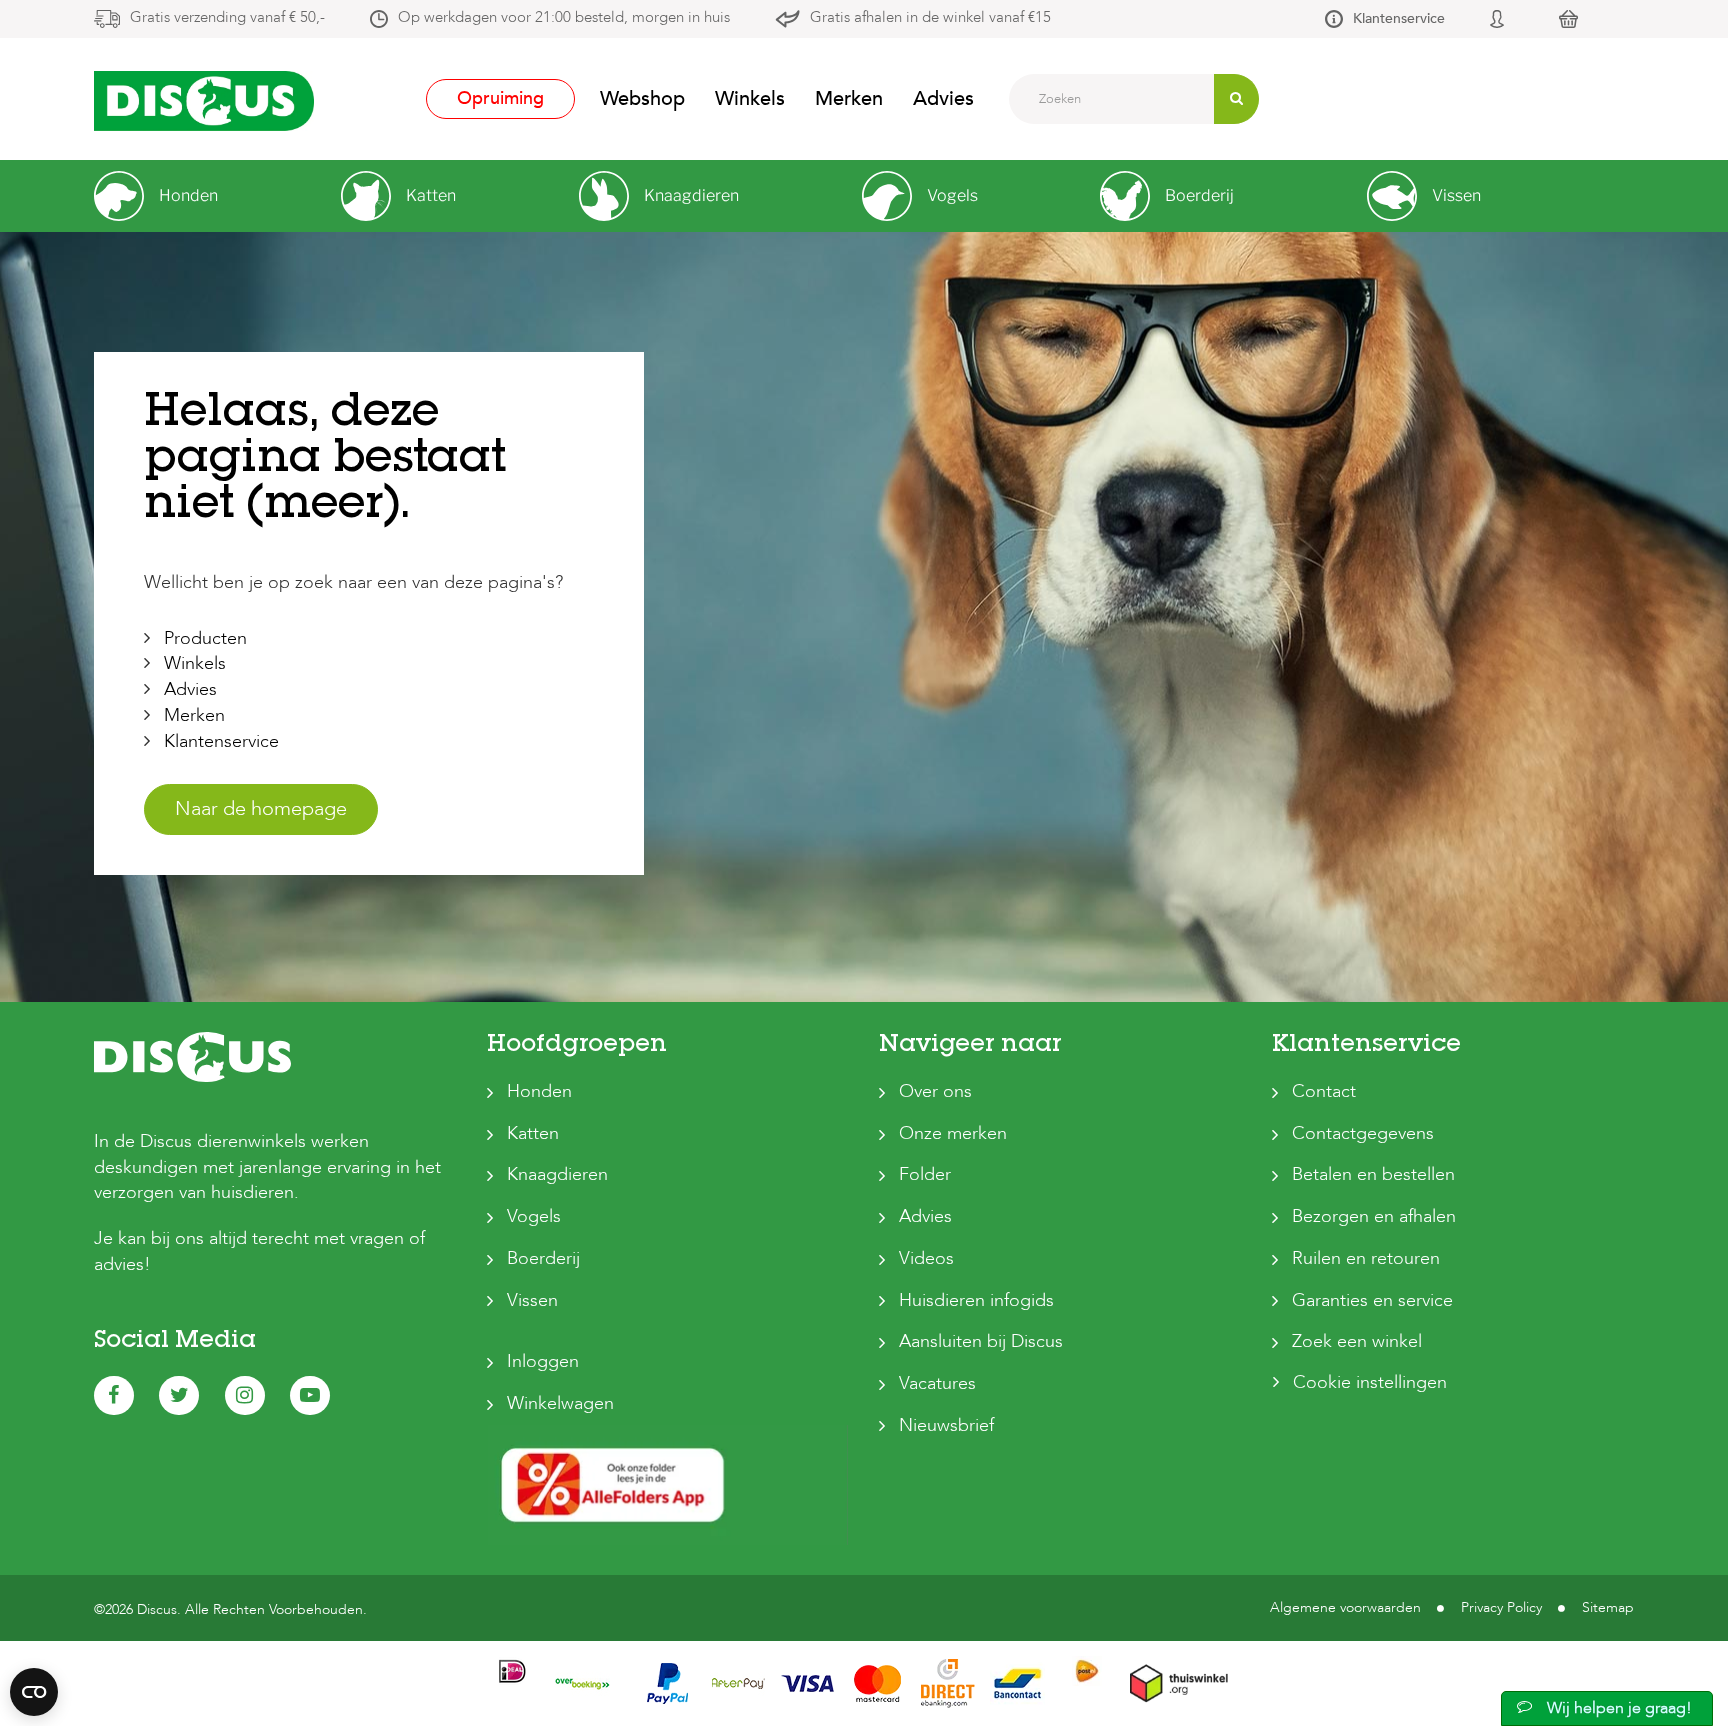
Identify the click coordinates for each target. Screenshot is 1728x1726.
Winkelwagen (560, 1403)
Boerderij (543, 1258)
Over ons (935, 1091)
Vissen (532, 1300)
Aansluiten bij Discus (981, 1341)
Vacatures (937, 1383)
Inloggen (543, 1361)
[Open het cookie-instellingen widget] (34, 1692)
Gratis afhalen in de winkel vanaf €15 (930, 17)
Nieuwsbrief (946, 1425)
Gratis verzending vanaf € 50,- (227, 17)
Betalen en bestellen (1373, 1174)
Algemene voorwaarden (1345, 1607)
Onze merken (953, 1133)
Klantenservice (1399, 18)
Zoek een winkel (1357, 1341)
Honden (539, 1091)
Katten (533, 1133)
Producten (205, 638)
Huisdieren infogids (976, 1300)
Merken (849, 98)
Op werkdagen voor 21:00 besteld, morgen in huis (564, 17)
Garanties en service (1372, 1300)
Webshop (642, 98)
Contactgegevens (1363, 1133)
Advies (943, 98)
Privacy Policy (1501, 1607)
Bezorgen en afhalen (1374, 1216)
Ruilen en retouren (1366, 1258)
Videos (926, 1258)
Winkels (750, 98)
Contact (1324, 1091)
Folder (925, 1174)
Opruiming (500, 98)
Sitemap (1608, 1607)
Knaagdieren (557, 1174)
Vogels (534, 1216)
